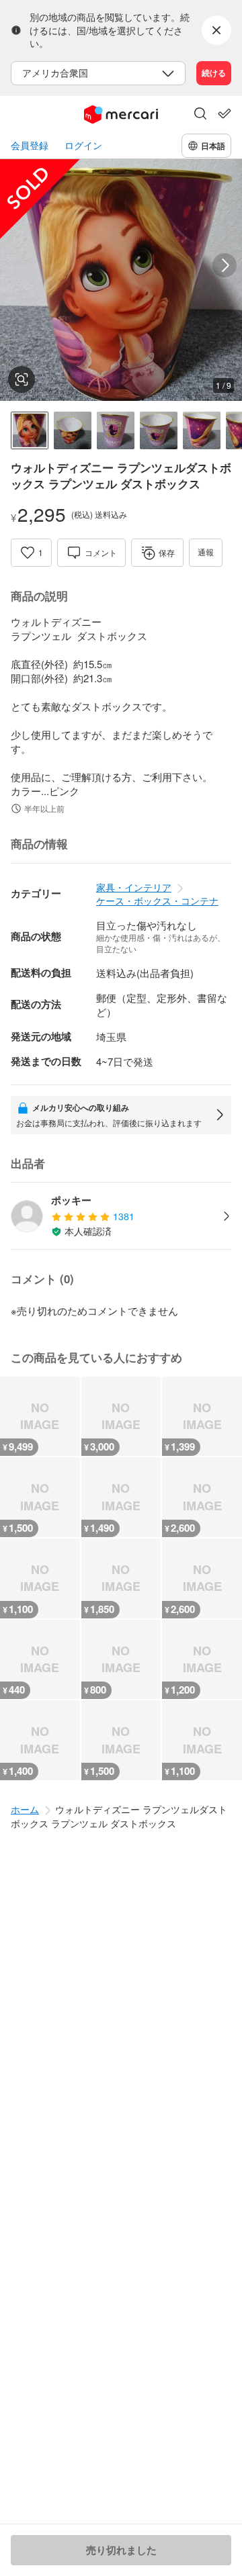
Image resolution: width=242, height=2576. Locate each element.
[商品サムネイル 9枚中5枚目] (202, 430)
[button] (200, 115)
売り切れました (121, 2550)
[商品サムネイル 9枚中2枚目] (73, 430)
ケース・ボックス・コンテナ (157, 901)
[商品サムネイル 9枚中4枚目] (159, 430)
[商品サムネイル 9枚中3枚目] (116, 430)
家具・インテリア (134, 887)
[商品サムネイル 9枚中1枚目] (30, 430)
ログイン (83, 145)
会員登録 (30, 145)
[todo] (225, 113)
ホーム (25, 1809)
